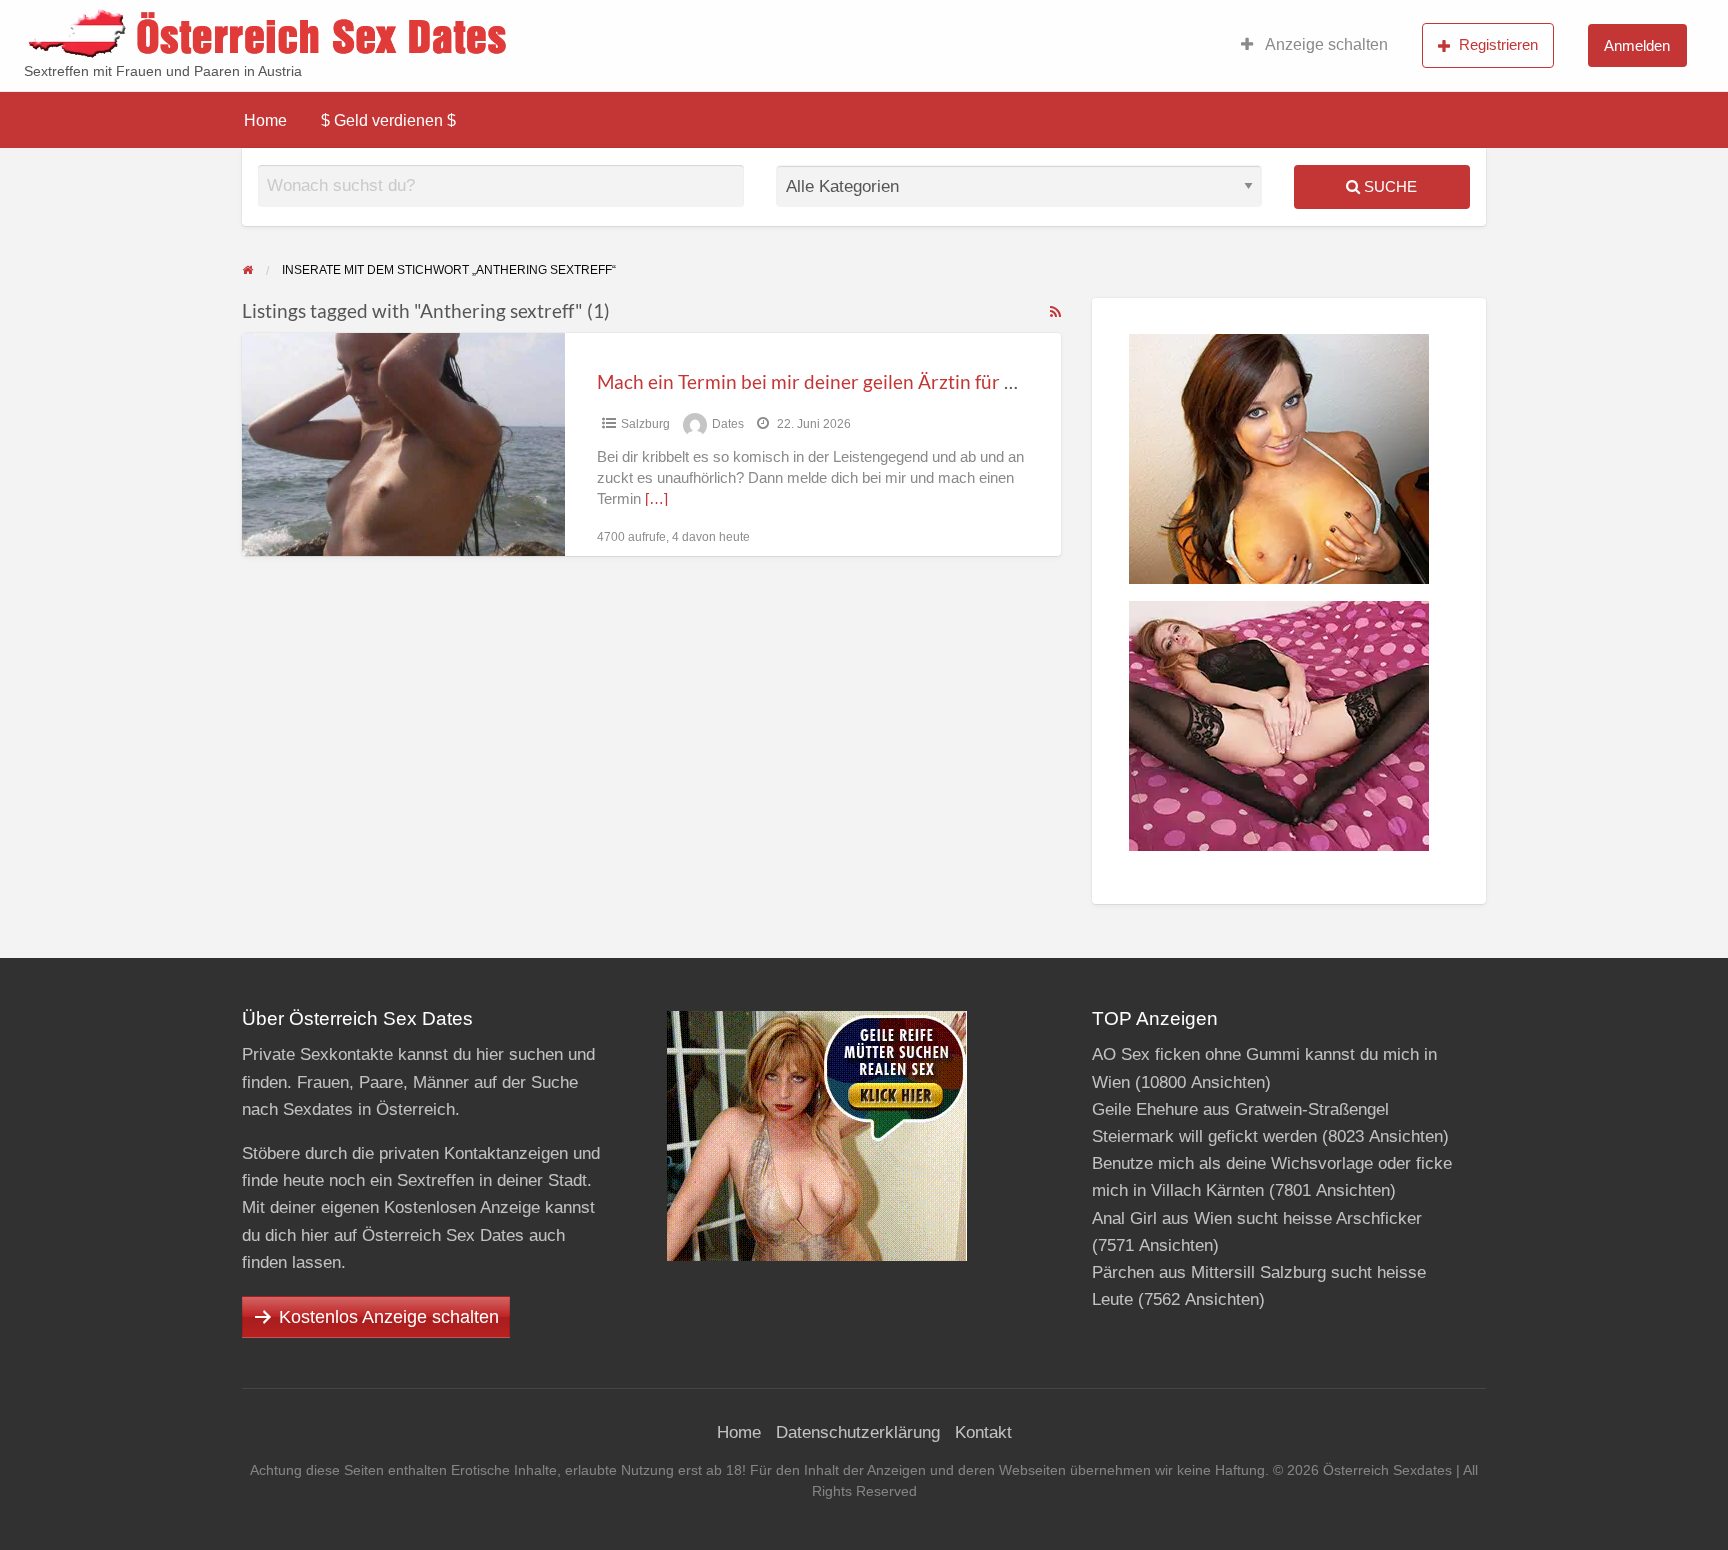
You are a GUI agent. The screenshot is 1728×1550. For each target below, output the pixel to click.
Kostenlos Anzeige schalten (389, 1317)
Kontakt (983, 1432)
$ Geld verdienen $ (388, 120)
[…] (656, 499)
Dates (728, 424)
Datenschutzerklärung (858, 1432)
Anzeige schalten (1325, 44)
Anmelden (1637, 45)
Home (265, 120)
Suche (1388, 186)
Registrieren (1498, 44)
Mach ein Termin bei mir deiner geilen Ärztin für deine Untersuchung (886, 381)
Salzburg (645, 424)
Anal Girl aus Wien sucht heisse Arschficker (1257, 1218)
